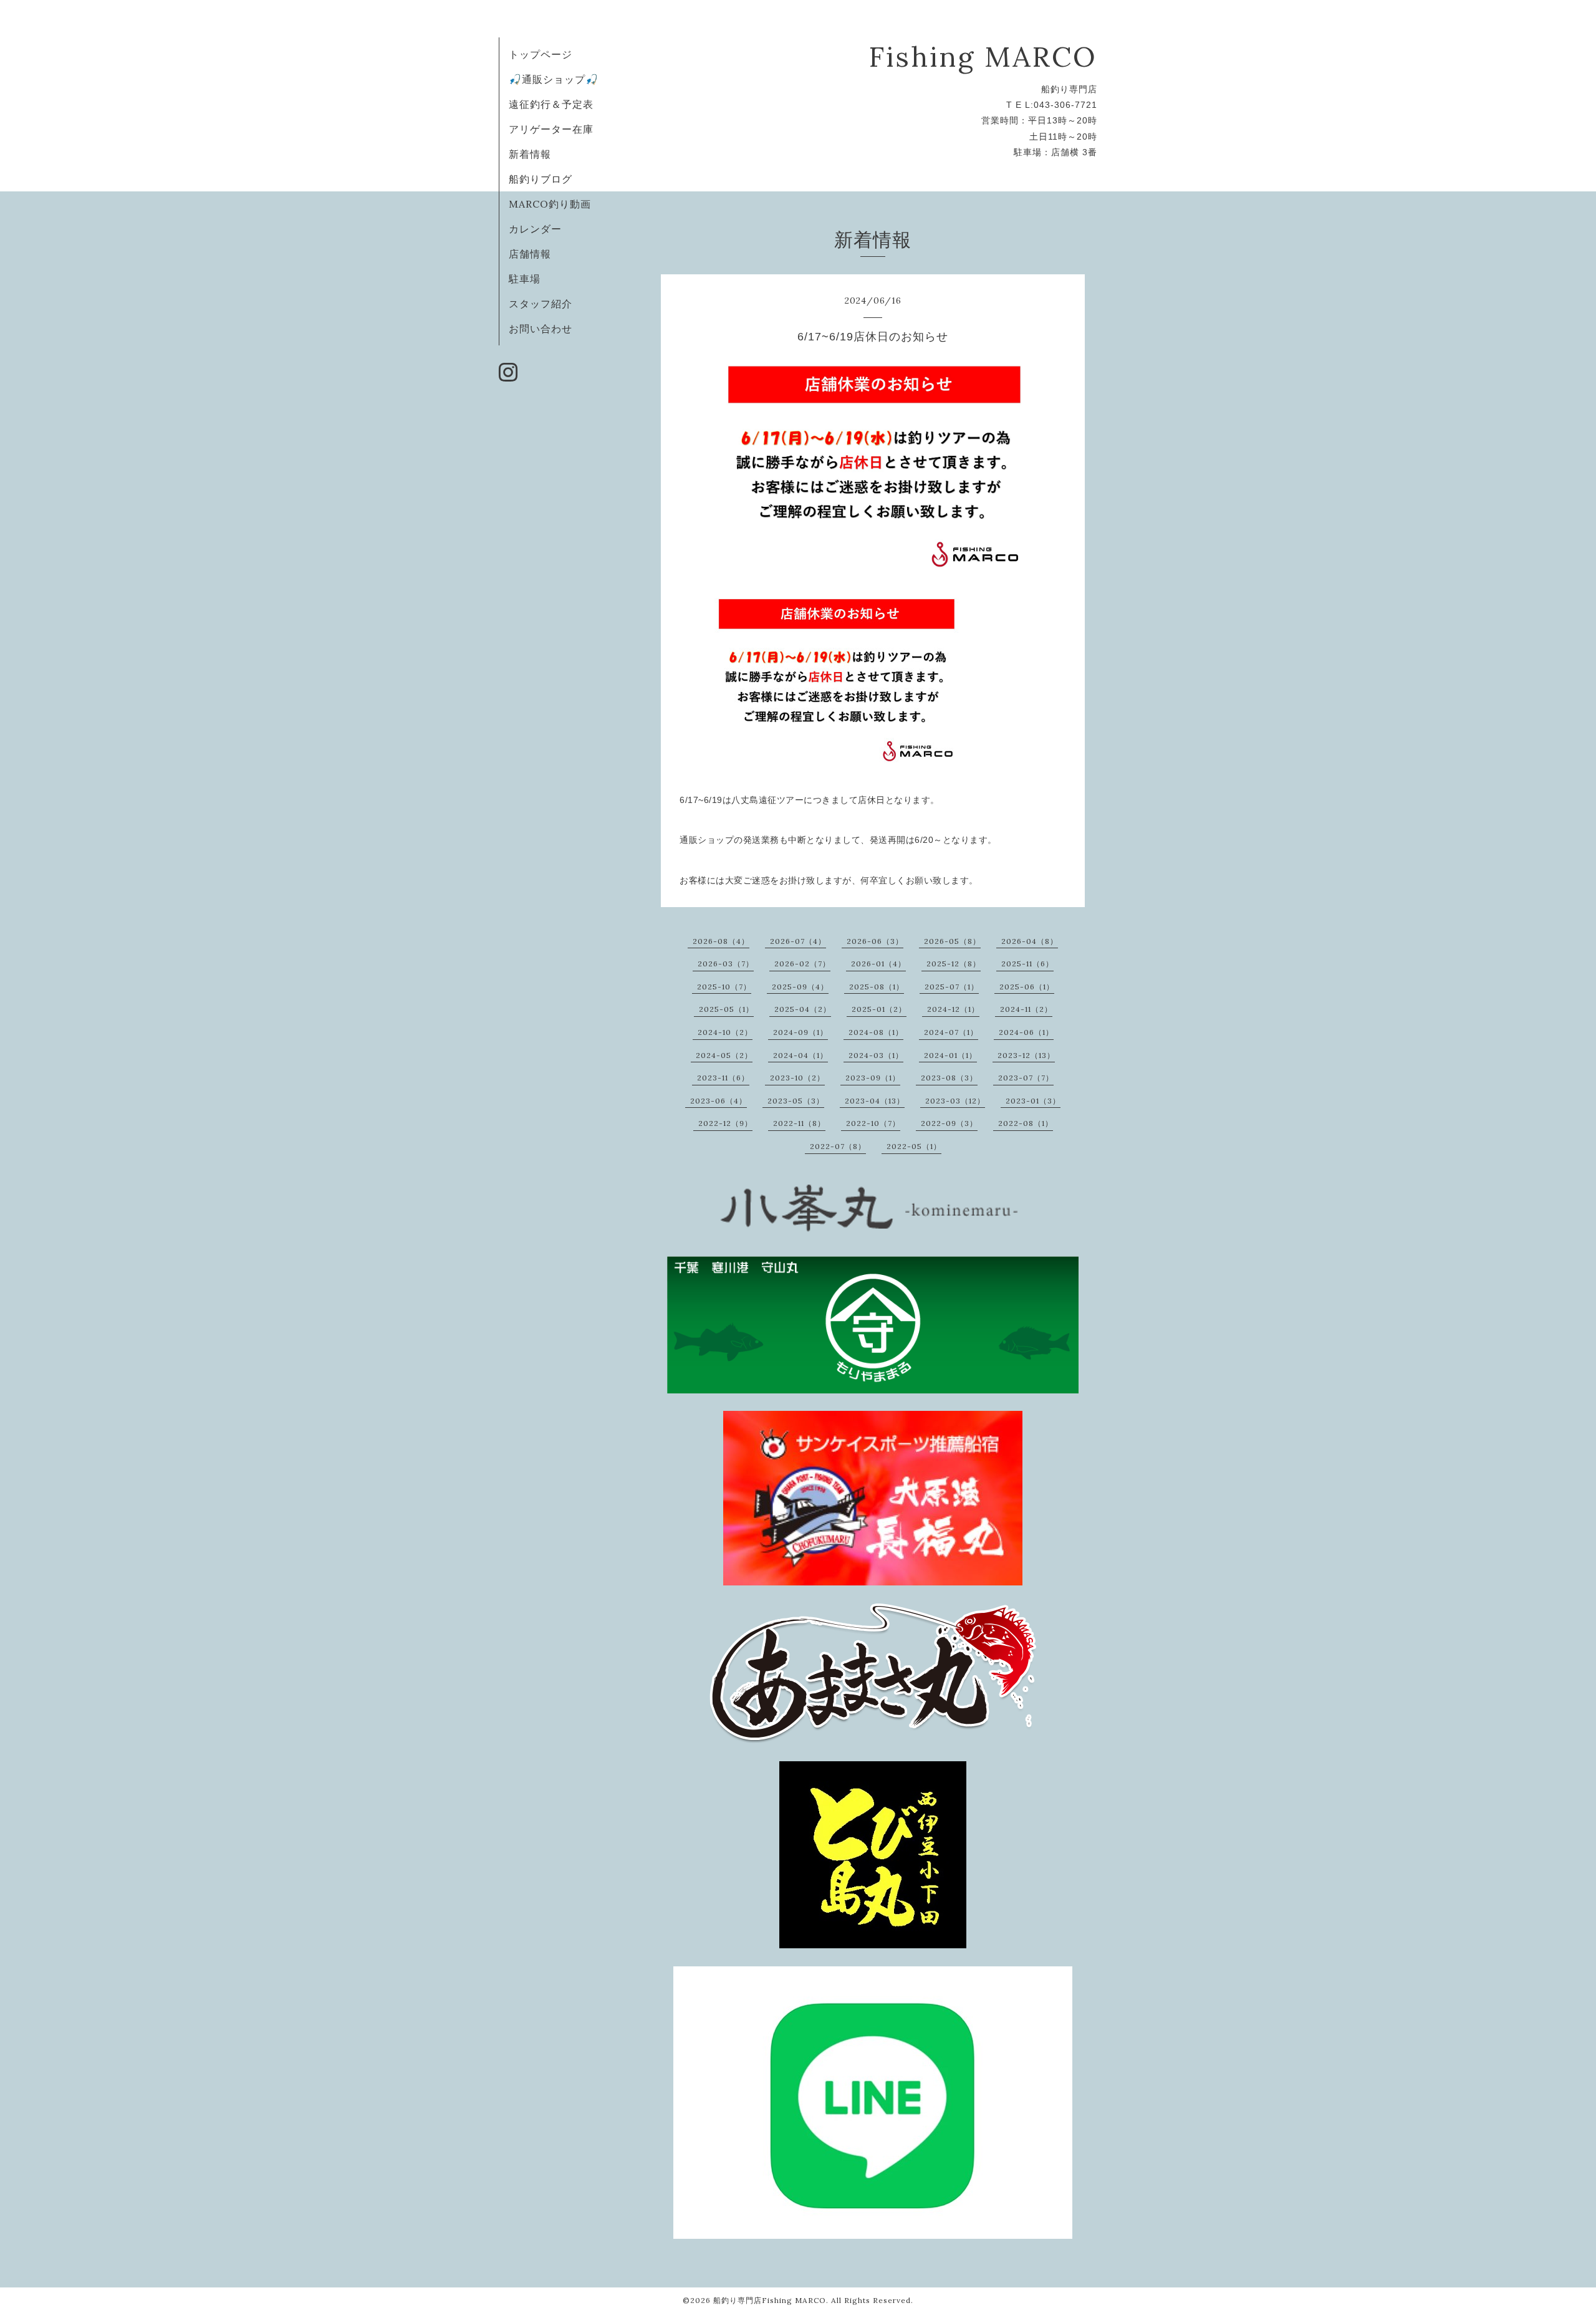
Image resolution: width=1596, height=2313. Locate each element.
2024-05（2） (724, 1055)
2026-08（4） (721, 941)
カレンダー (535, 229)
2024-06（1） (1026, 1032)
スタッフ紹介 (541, 304)
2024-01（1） (950, 1055)
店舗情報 (530, 254)
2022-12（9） (725, 1123)
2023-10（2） (797, 1078)
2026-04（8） (1030, 941)
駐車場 (525, 279)
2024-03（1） (876, 1055)
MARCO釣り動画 (550, 204)
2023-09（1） (873, 1078)
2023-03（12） (955, 1101)
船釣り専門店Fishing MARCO (770, 2300)
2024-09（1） (800, 1032)
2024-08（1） (876, 1032)
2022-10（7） (873, 1123)
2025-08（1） (877, 987)
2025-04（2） (803, 1009)
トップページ (541, 54)
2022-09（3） (949, 1123)
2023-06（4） (719, 1101)
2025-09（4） (800, 987)
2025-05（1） (726, 1009)
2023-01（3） (1033, 1101)
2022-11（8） (799, 1123)
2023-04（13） (875, 1101)
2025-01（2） (879, 1009)
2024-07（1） (951, 1032)
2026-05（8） (952, 941)
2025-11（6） (1027, 964)
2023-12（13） (1026, 1055)
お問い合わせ (541, 329)
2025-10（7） (724, 987)
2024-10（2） (725, 1032)
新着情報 (530, 154)
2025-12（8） (954, 964)
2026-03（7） (726, 964)
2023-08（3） (949, 1078)
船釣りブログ (541, 179)
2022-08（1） (1026, 1123)
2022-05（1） (914, 1146)
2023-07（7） (1026, 1078)
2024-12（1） (953, 1009)
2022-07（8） (838, 1146)
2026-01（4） (878, 964)
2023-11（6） (723, 1078)
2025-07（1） (952, 987)
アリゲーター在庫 (551, 129)
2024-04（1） (800, 1055)
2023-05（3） (796, 1101)
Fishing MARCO (983, 56)
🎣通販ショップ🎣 (554, 79)
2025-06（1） (1027, 987)
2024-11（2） (1026, 1009)
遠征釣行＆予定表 (551, 104)
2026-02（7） (802, 964)
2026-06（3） (875, 941)
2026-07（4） (798, 941)
